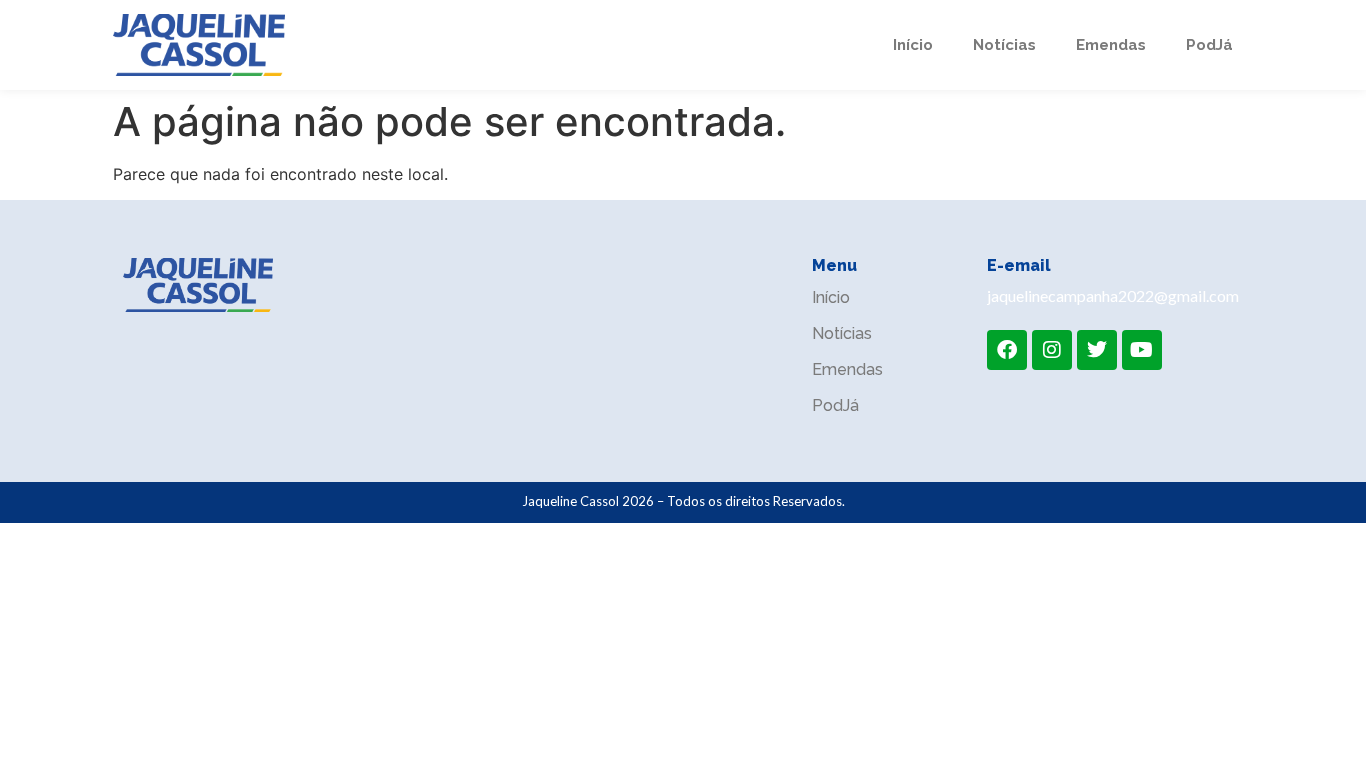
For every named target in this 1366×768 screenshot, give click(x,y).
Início (913, 45)
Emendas (1111, 45)
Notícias (1004, 45)
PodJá (1209, 45)
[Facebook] (1007, 350)
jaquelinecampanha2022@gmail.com (1113, 295)
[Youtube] (1142, 350)
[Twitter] (1097, 350)
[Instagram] (1052, 350)
